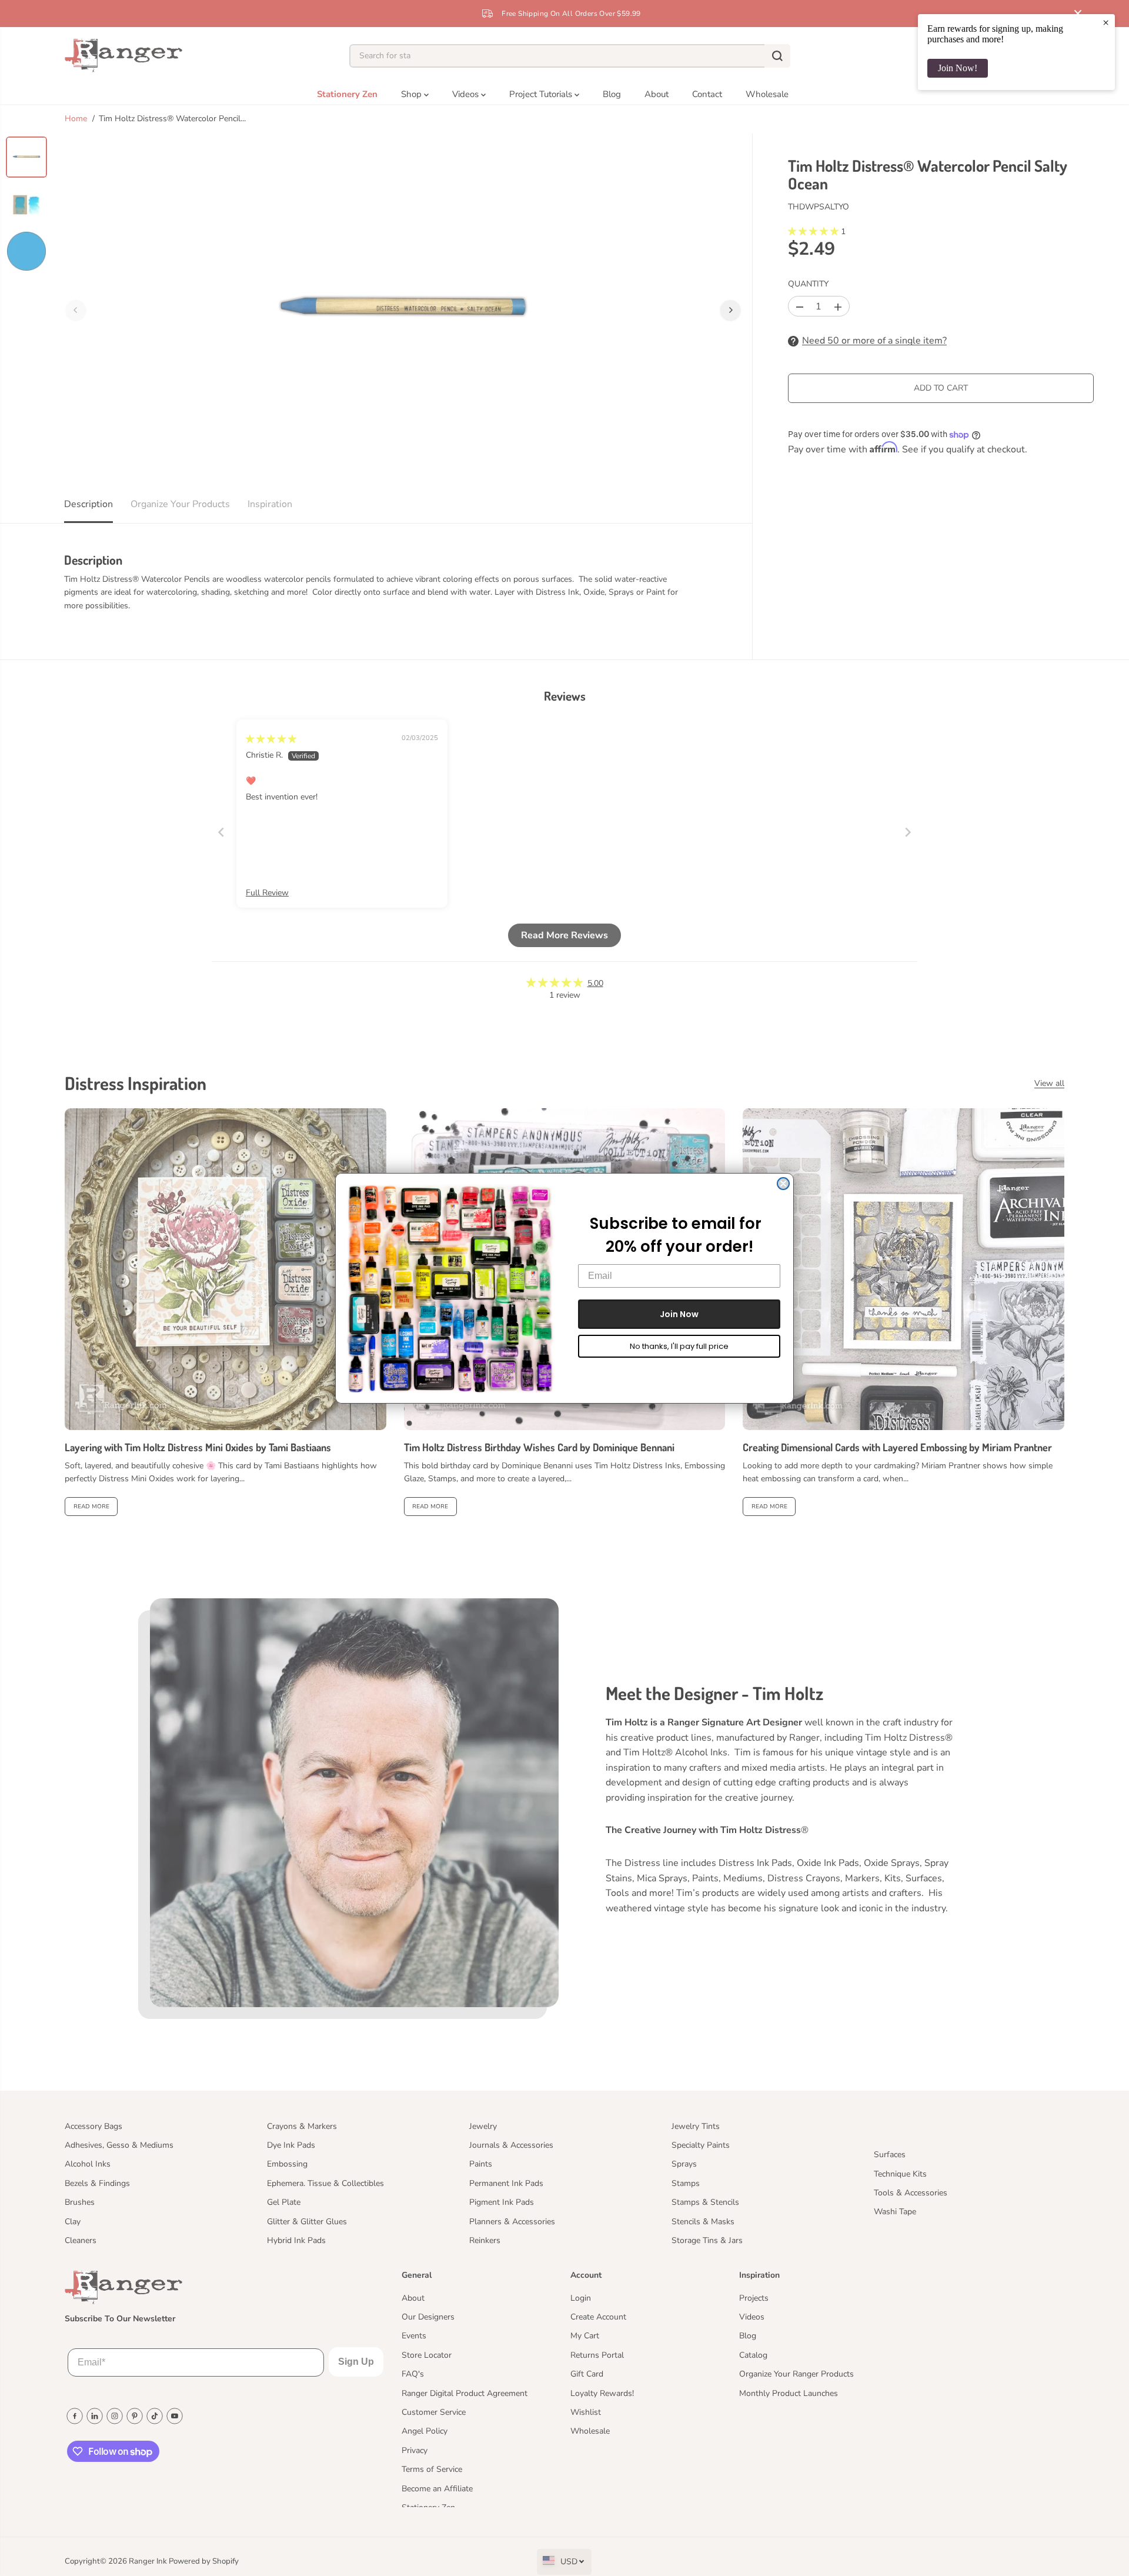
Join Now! (958, 68)
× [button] (1106, 22)
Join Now (679, 1314)
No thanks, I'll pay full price (679, 1346)
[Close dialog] (783, 1184)
